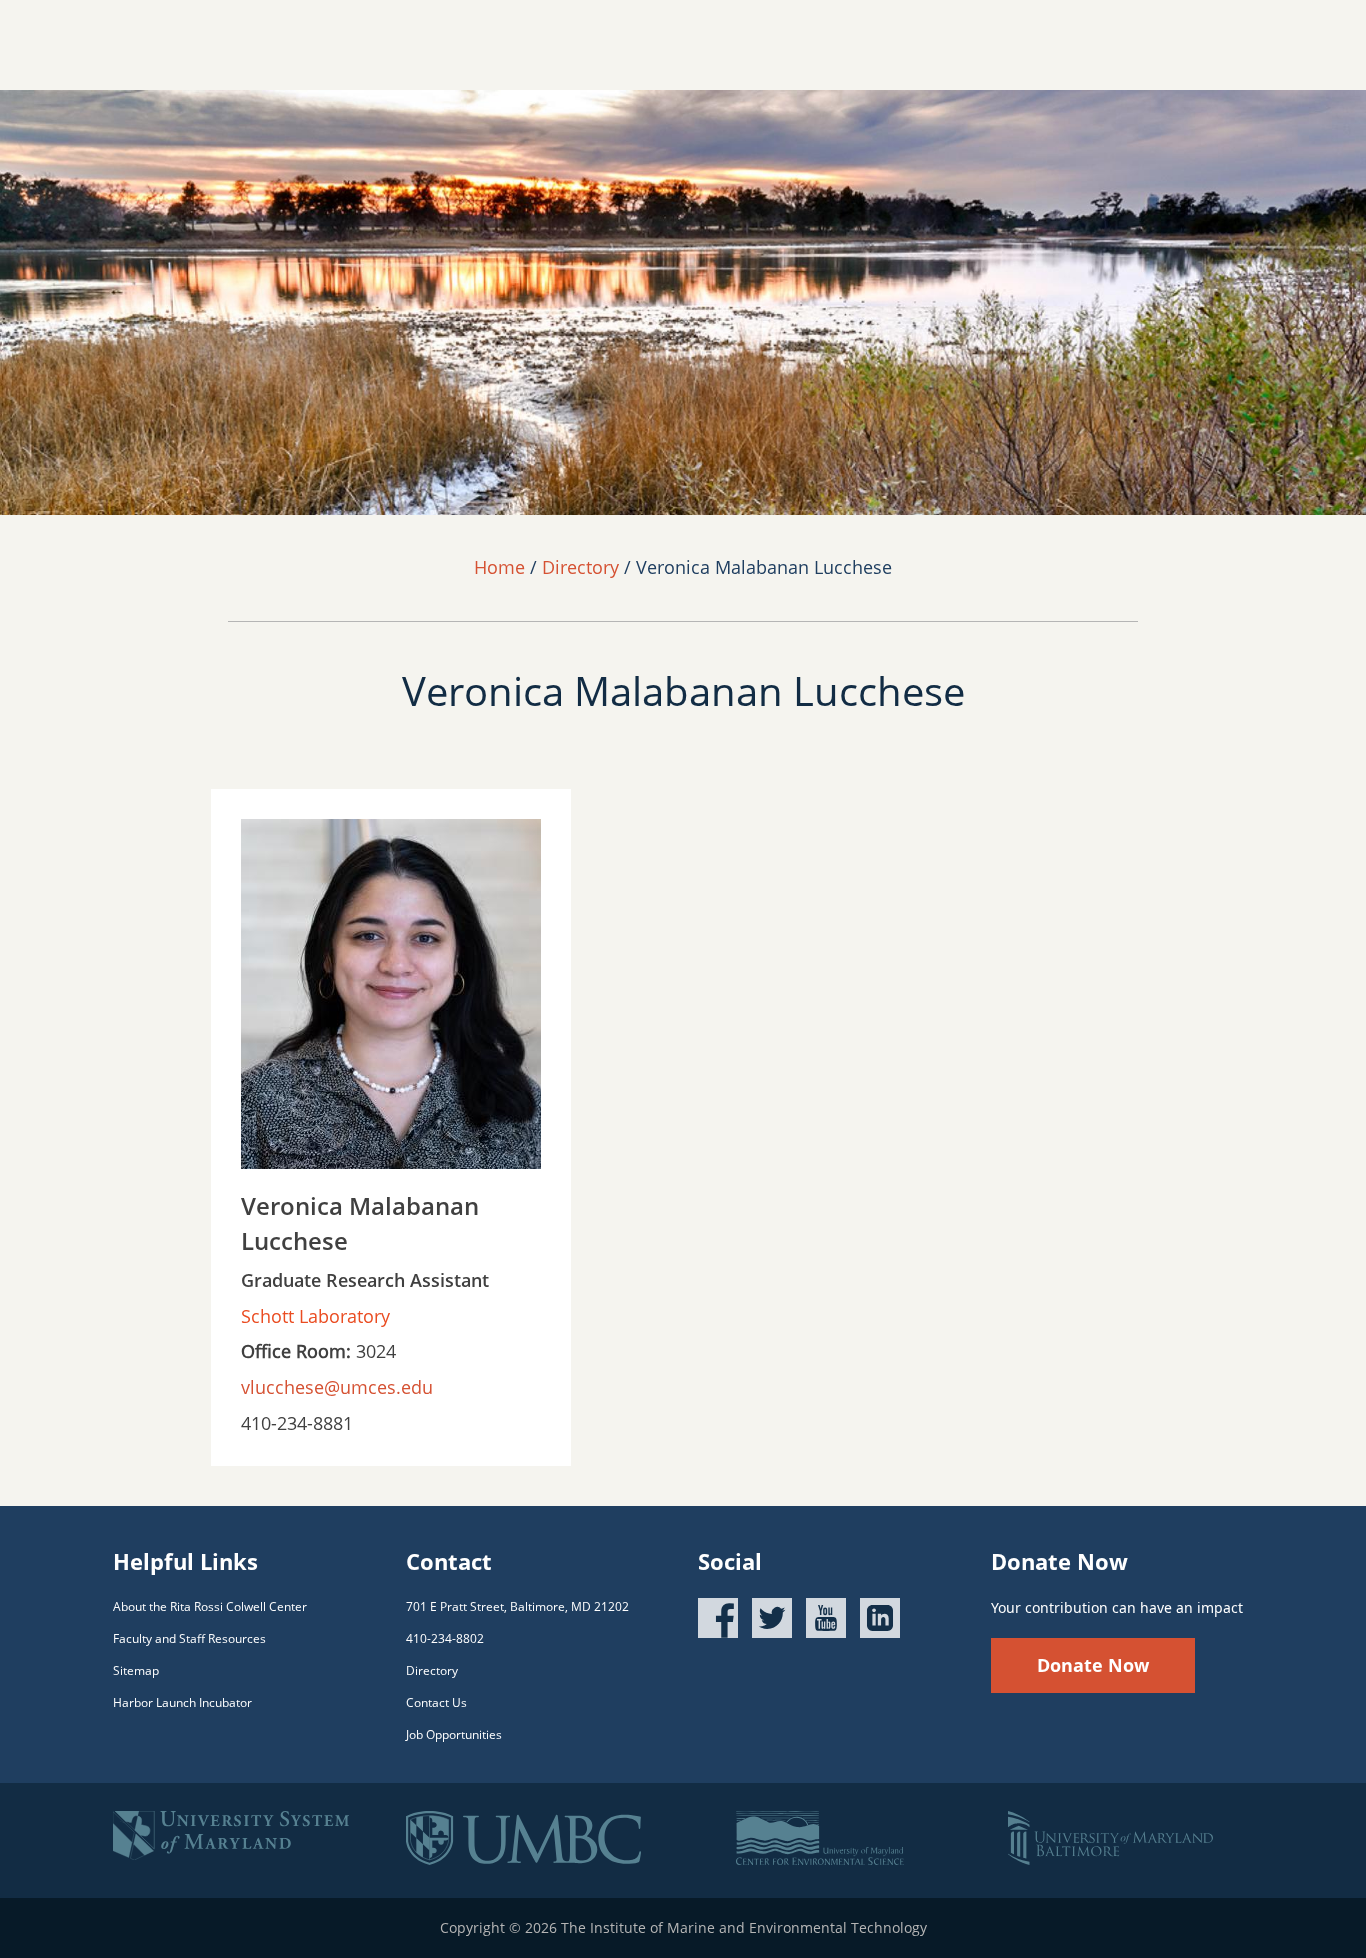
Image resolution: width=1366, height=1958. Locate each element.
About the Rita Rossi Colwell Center (210, 1606)
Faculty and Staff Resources (189, 1638)
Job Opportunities (454, 1734)
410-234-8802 (445, 1638)
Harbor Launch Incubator (182, 1702)
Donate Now (1093, 1665)
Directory (580, 567)
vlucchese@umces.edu (337, 1387)
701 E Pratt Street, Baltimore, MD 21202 (517, 1606)
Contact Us (436, 1702)
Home (499, 567)
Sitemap (136, 1670)
